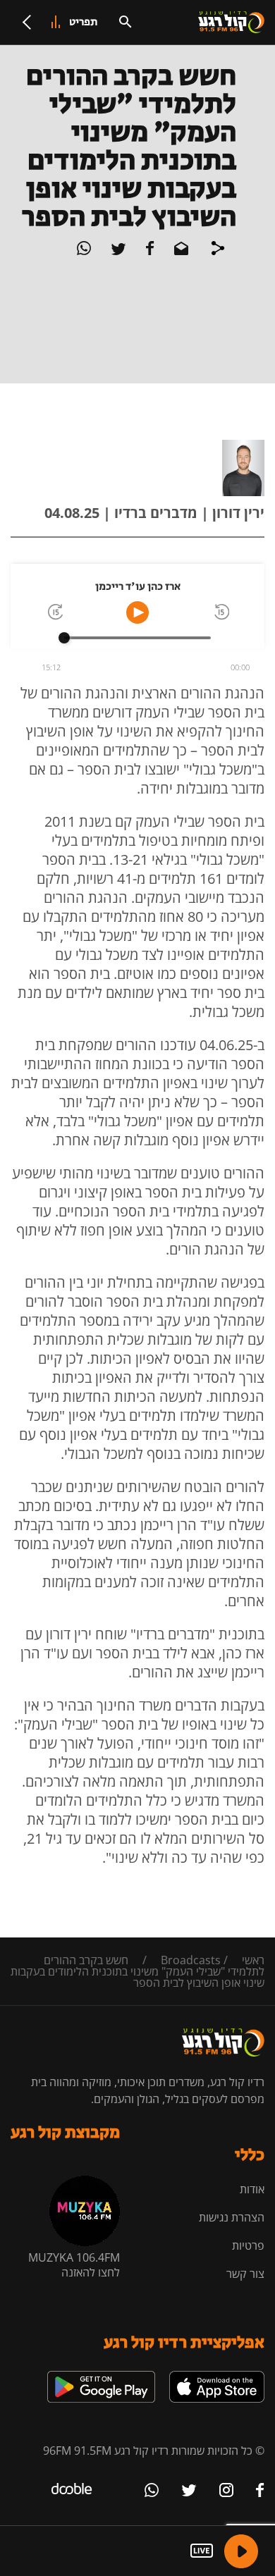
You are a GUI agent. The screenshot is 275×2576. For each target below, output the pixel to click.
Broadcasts (191, 1960)
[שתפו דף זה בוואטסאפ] (84, 251)
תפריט (84, 22)
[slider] (64, 638)
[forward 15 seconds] (54, 613)
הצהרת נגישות (232, 2217)
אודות (252, 2189)
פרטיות (248, 2245)
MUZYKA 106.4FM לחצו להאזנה (74, 2265)
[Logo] (231, 23)
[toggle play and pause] (137, 612)
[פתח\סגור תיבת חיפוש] (126, 22)
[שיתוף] (218, 250)
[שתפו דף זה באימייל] (180, 251)
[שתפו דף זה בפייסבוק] (149, 251)
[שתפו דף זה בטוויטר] (117, 251)
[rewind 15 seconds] (221, 613)
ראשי (253, 1960)
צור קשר (245, 2274)
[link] (217, 2377)
